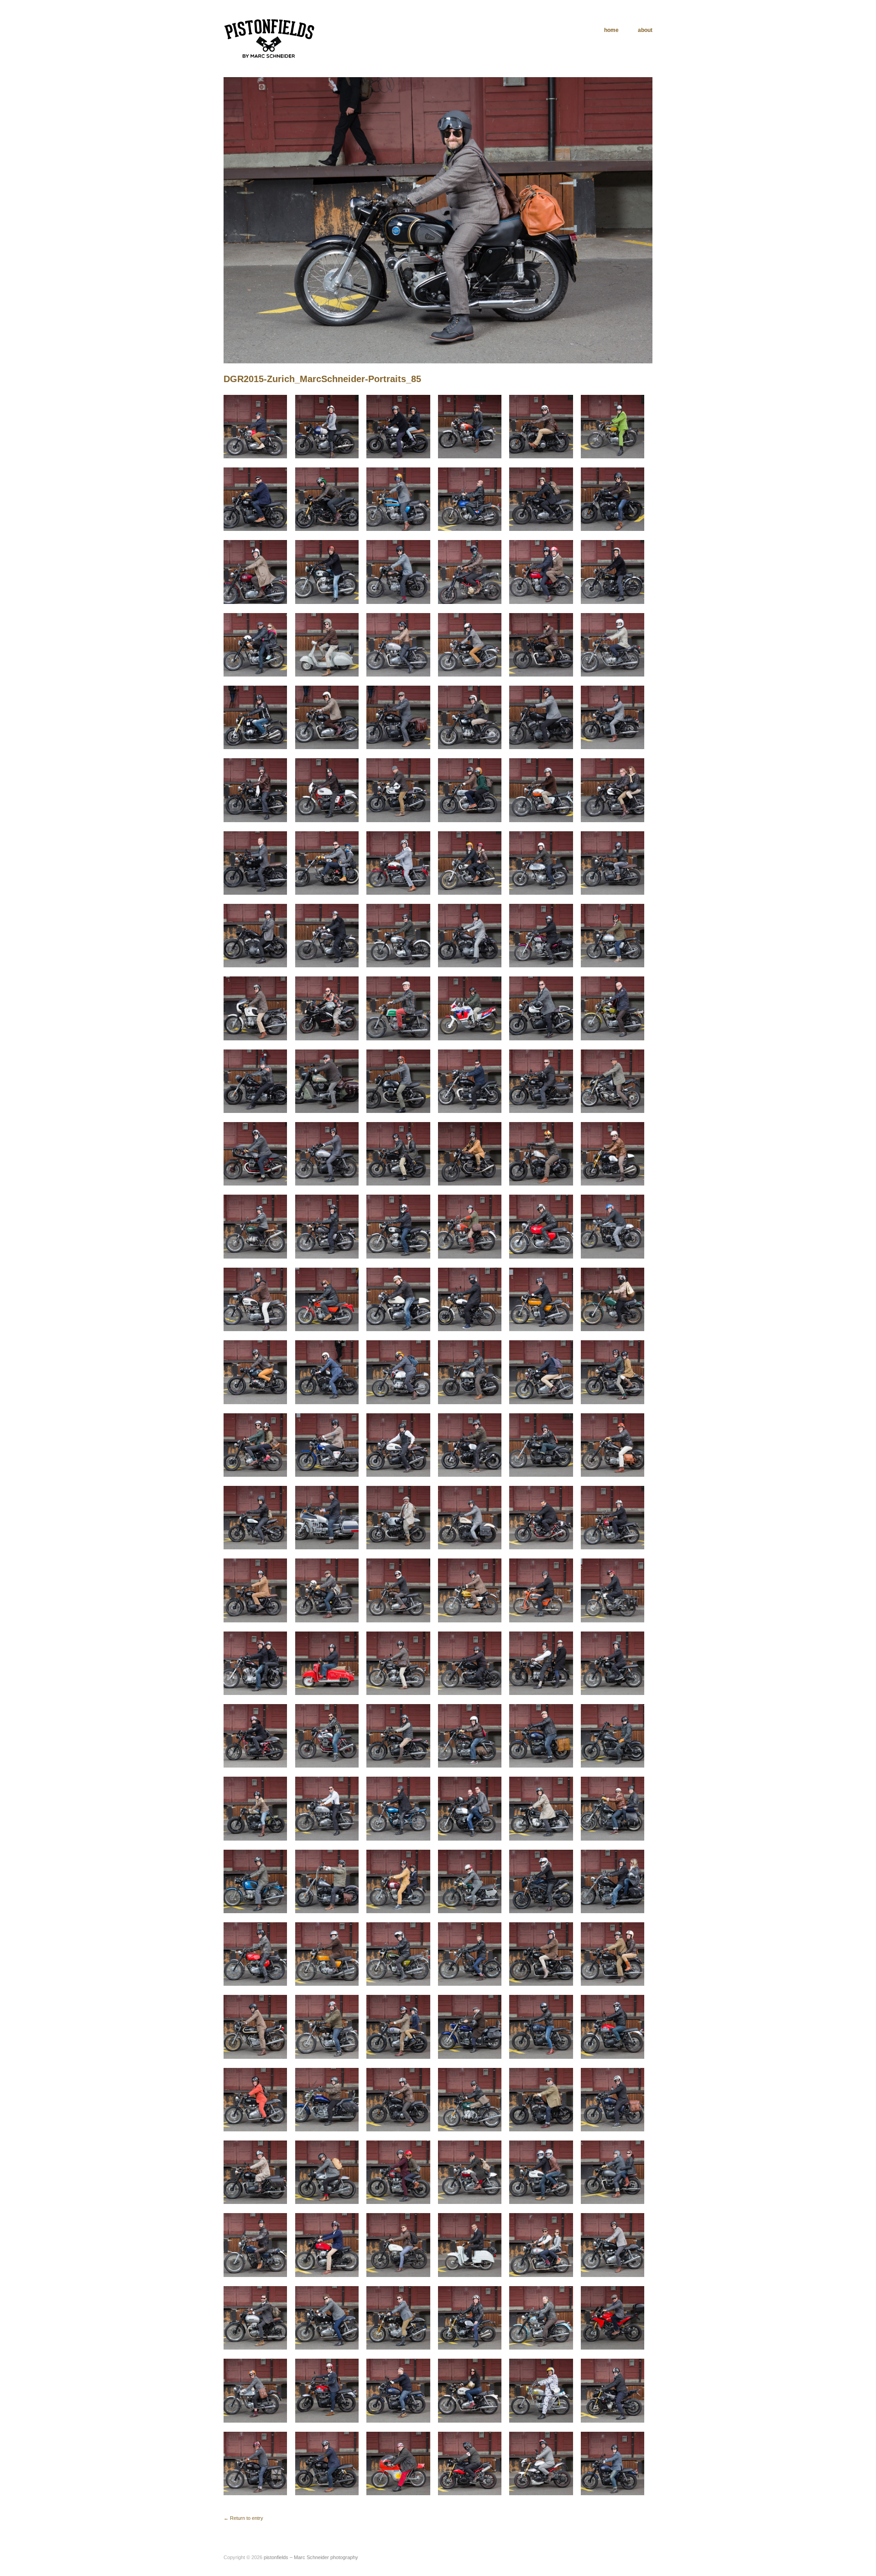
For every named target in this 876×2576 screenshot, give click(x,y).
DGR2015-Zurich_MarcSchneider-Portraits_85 (322, 379)
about (645, 30)
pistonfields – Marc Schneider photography (311, 2557)
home (611, 30)
